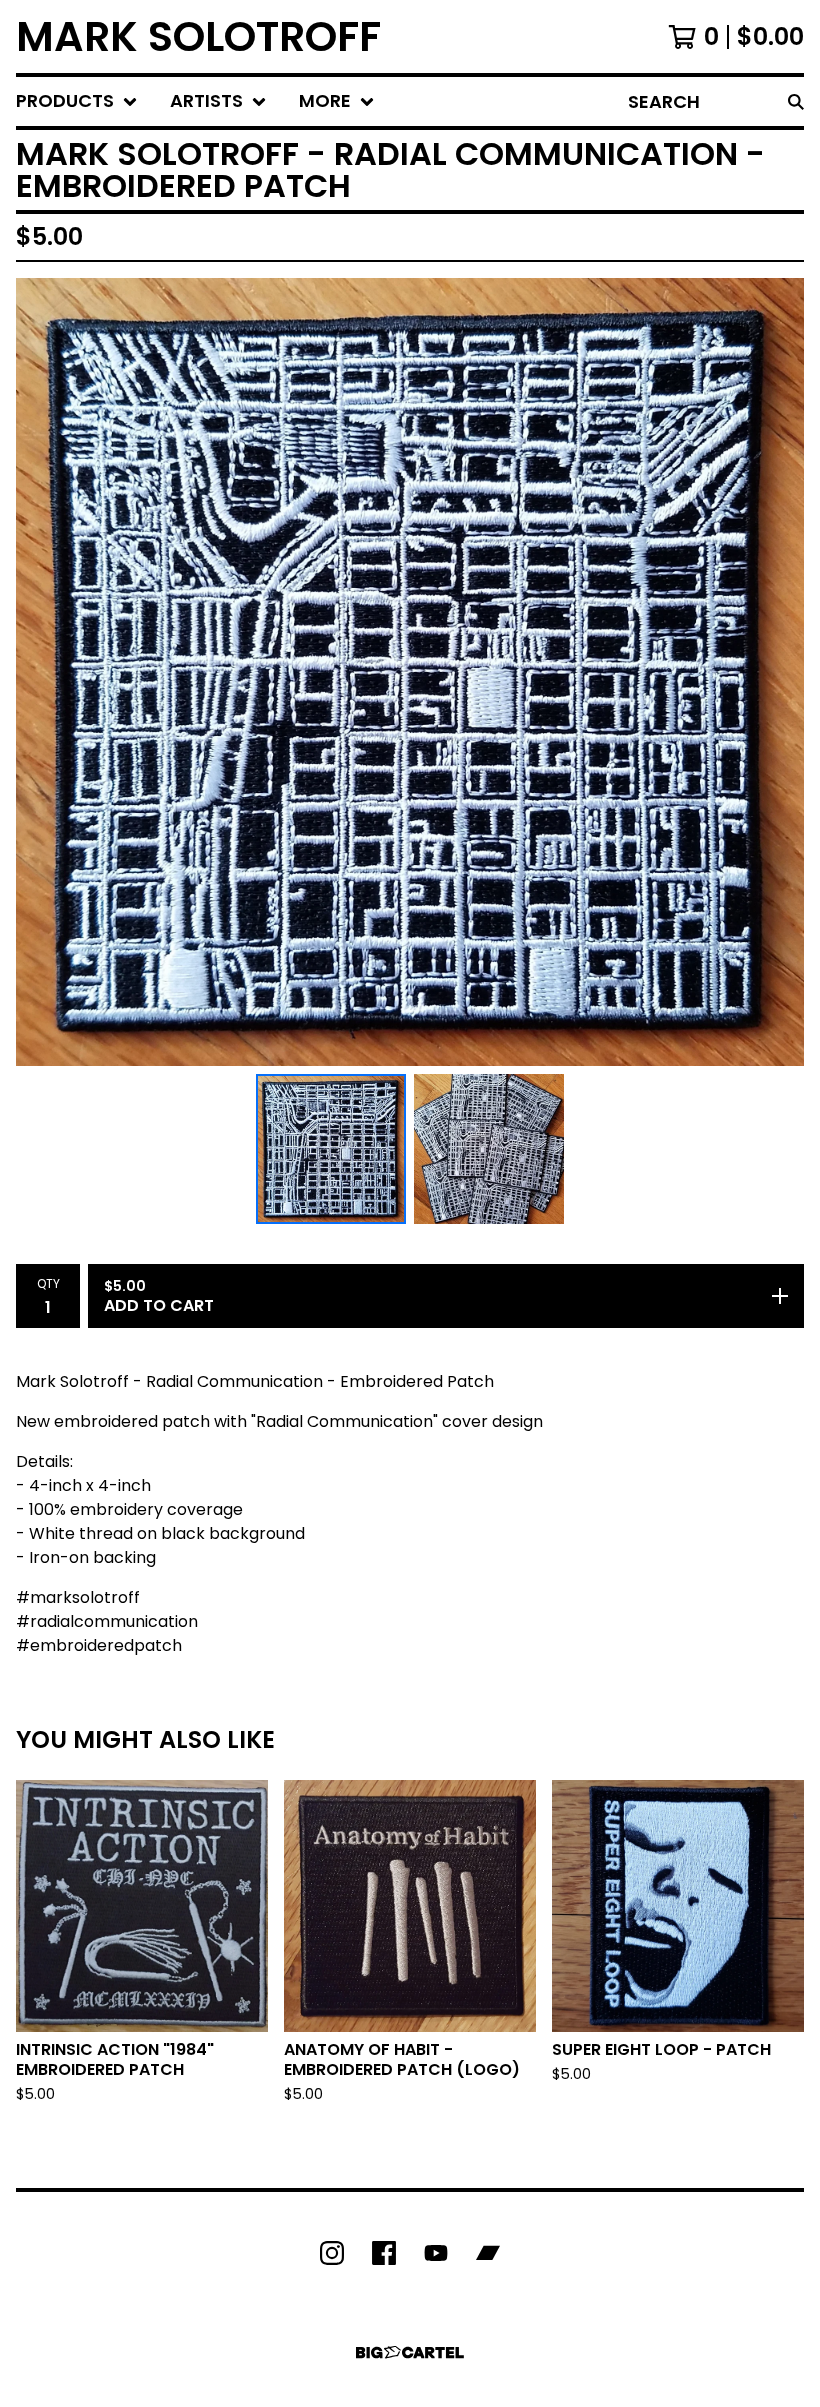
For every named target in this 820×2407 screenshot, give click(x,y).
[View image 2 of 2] (489, 1149)
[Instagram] (332, 2253)
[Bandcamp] (488, 2253)
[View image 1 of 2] (331, 1149)
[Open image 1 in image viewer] (410, 672)
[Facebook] (384, 2253)
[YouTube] (436, 2253)
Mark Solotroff (198, 36)
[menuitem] (77, 101)
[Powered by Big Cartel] (410, 2352)
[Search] (796, 101)
